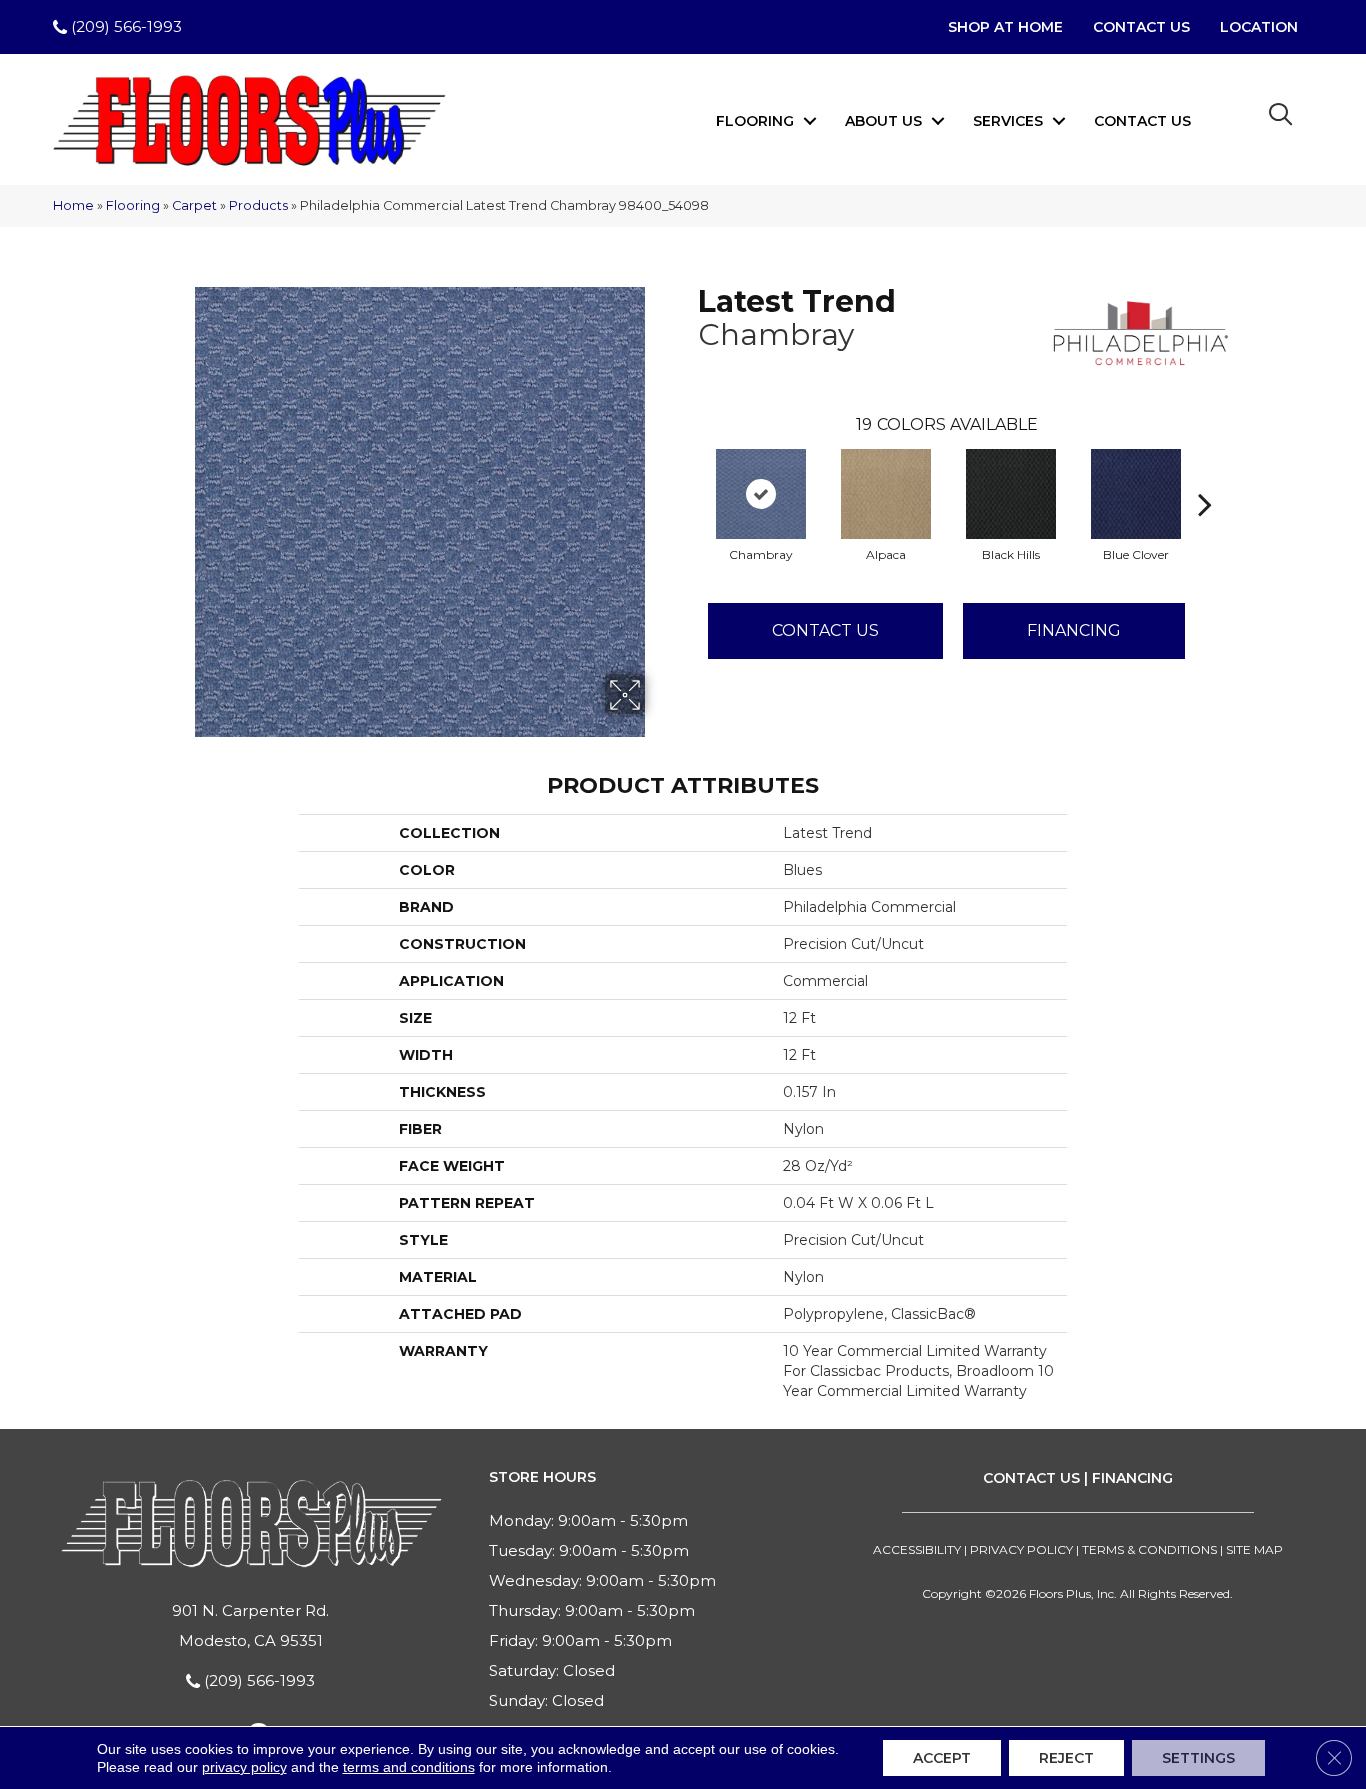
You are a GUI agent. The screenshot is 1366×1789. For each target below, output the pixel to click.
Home (73, 205)
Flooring (755, 121)
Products (258, 205)
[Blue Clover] (1136, 494)
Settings (1198, 1758)
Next (1205, 474)
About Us (883, 121)
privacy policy (244, 1767)
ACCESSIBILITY (917, 1549)
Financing (1074, 630)
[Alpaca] (886, 494)
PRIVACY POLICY (1021, 1549)
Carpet (194, 205)
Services (1008, 121)
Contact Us (1142, 121)
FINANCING (1132, 1478)
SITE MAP (1254, 1549)
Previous (688, 474)
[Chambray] (761, 494)
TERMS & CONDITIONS (1149, 1549)
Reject (1066, 1758)
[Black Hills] (1011, 494)
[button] (810, 121)
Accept (942, 1758)
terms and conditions (409, 1767)
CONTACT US (1031, 1478)
